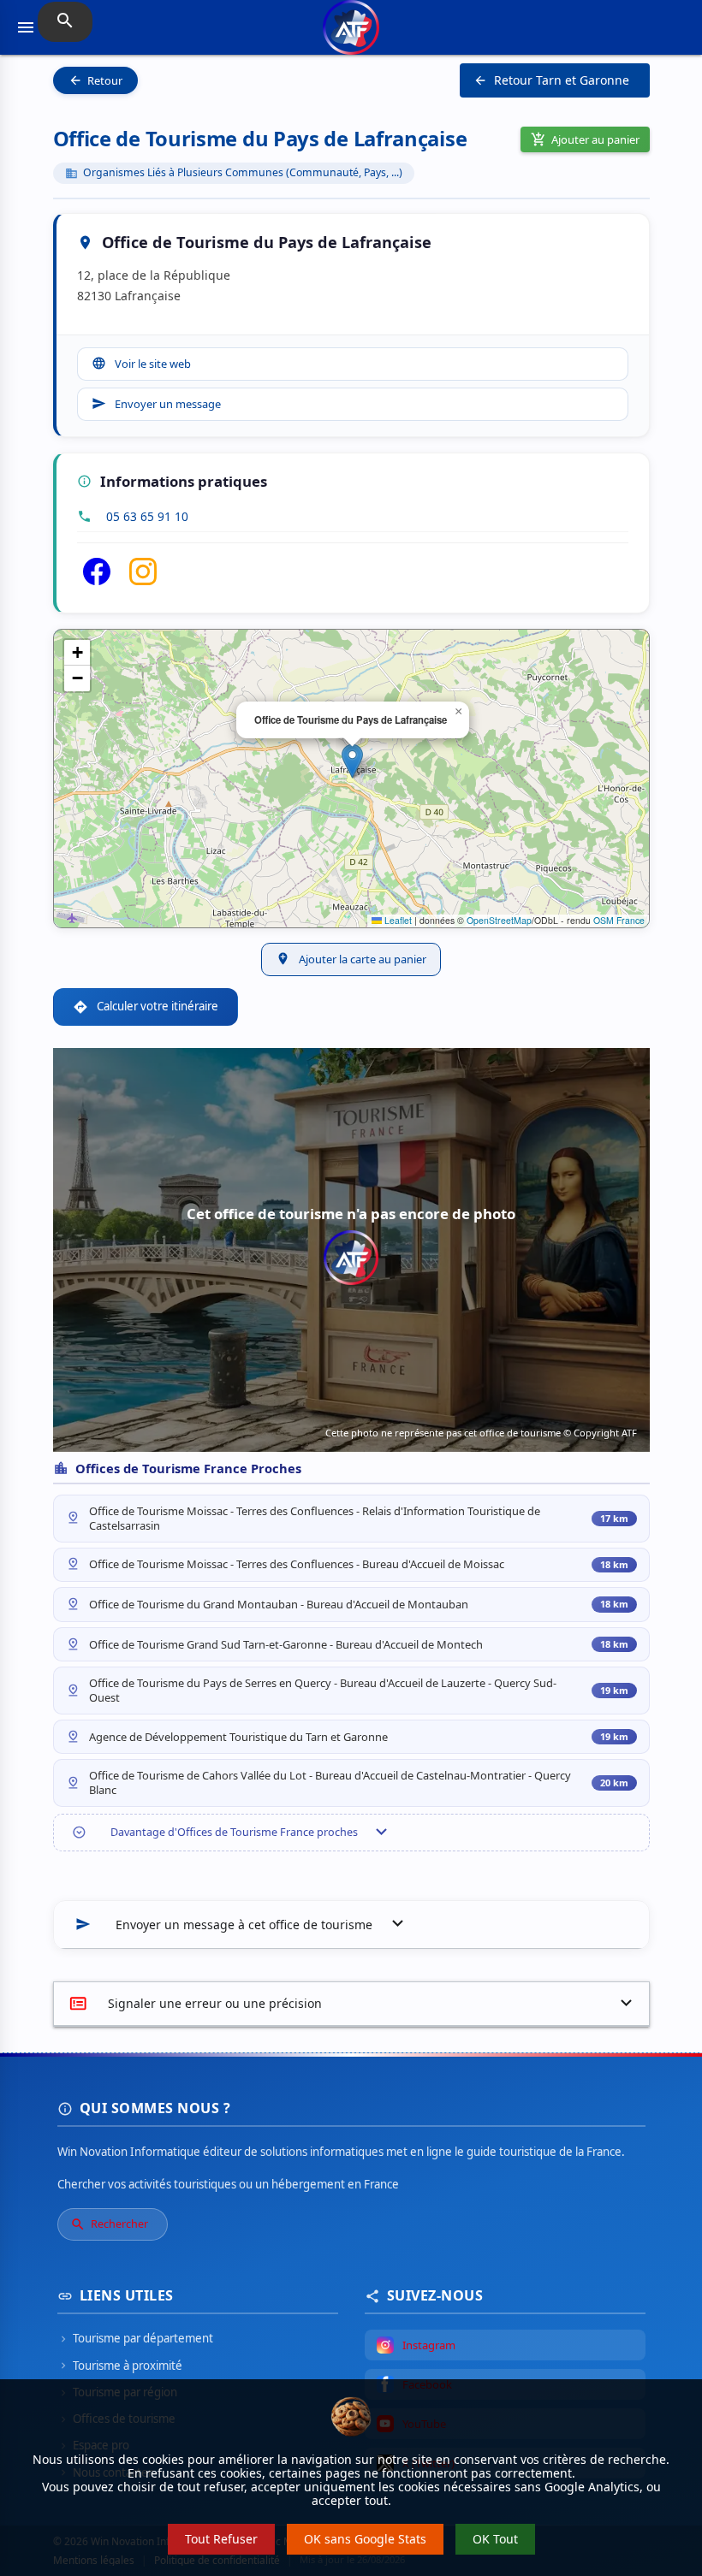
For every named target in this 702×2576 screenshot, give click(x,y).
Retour (95, 80)
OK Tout (495, 2539)
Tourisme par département (135, 2338)
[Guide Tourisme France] (351, 36)
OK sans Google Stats (365, 2539)
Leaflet (397, 920)
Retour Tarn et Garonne (551, 80)
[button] (352, 761)
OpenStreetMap (499, 920)
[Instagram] (143, 580)
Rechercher (109, 2224)
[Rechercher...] (65, 22)
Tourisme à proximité (120, 2366)
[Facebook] (97, 580)
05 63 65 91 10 (147, 516)
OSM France (619, 920)
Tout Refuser (221, 2539)
